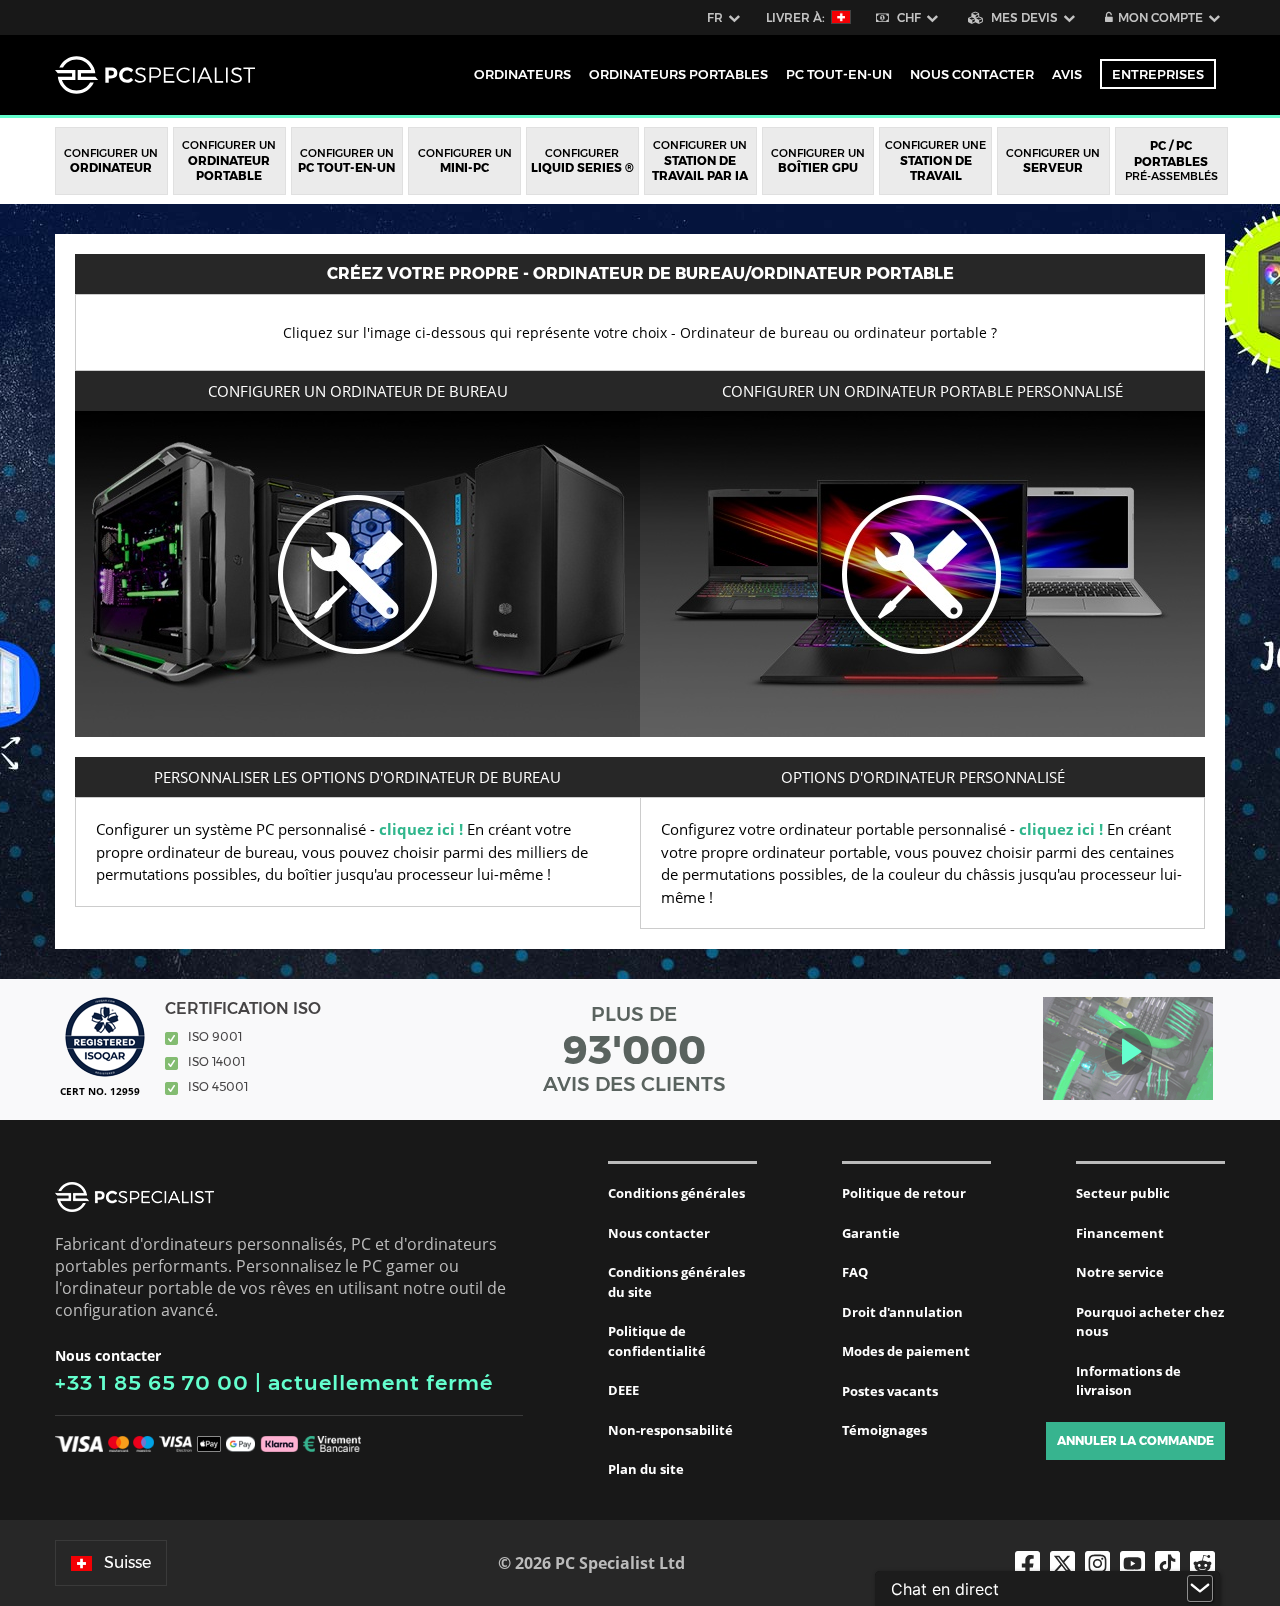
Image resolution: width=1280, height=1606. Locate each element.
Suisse (127, 1562)
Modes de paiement (906, 1351)
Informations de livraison (1128, 1381)
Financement (1120, 1233)
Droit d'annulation (902, 1312)
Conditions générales (676, 1193)
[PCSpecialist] (155, 75)
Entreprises (1158, 74)
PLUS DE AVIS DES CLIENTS (634, 1049)
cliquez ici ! (421, 829)
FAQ (855, 1272)
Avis (1067, 74)
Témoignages (884, 1430)
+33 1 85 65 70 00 (152, 1382)
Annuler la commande (1135, 1440)
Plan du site (646, 1469)
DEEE (623, 1390)
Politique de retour (904, 1193)
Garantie (871, 1233)
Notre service (1120, 1272)
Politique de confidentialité (657, 1341)
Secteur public (1123, 1193)
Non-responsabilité (670, 1430)
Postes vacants (890, 1391)
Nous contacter (659, 1233)
